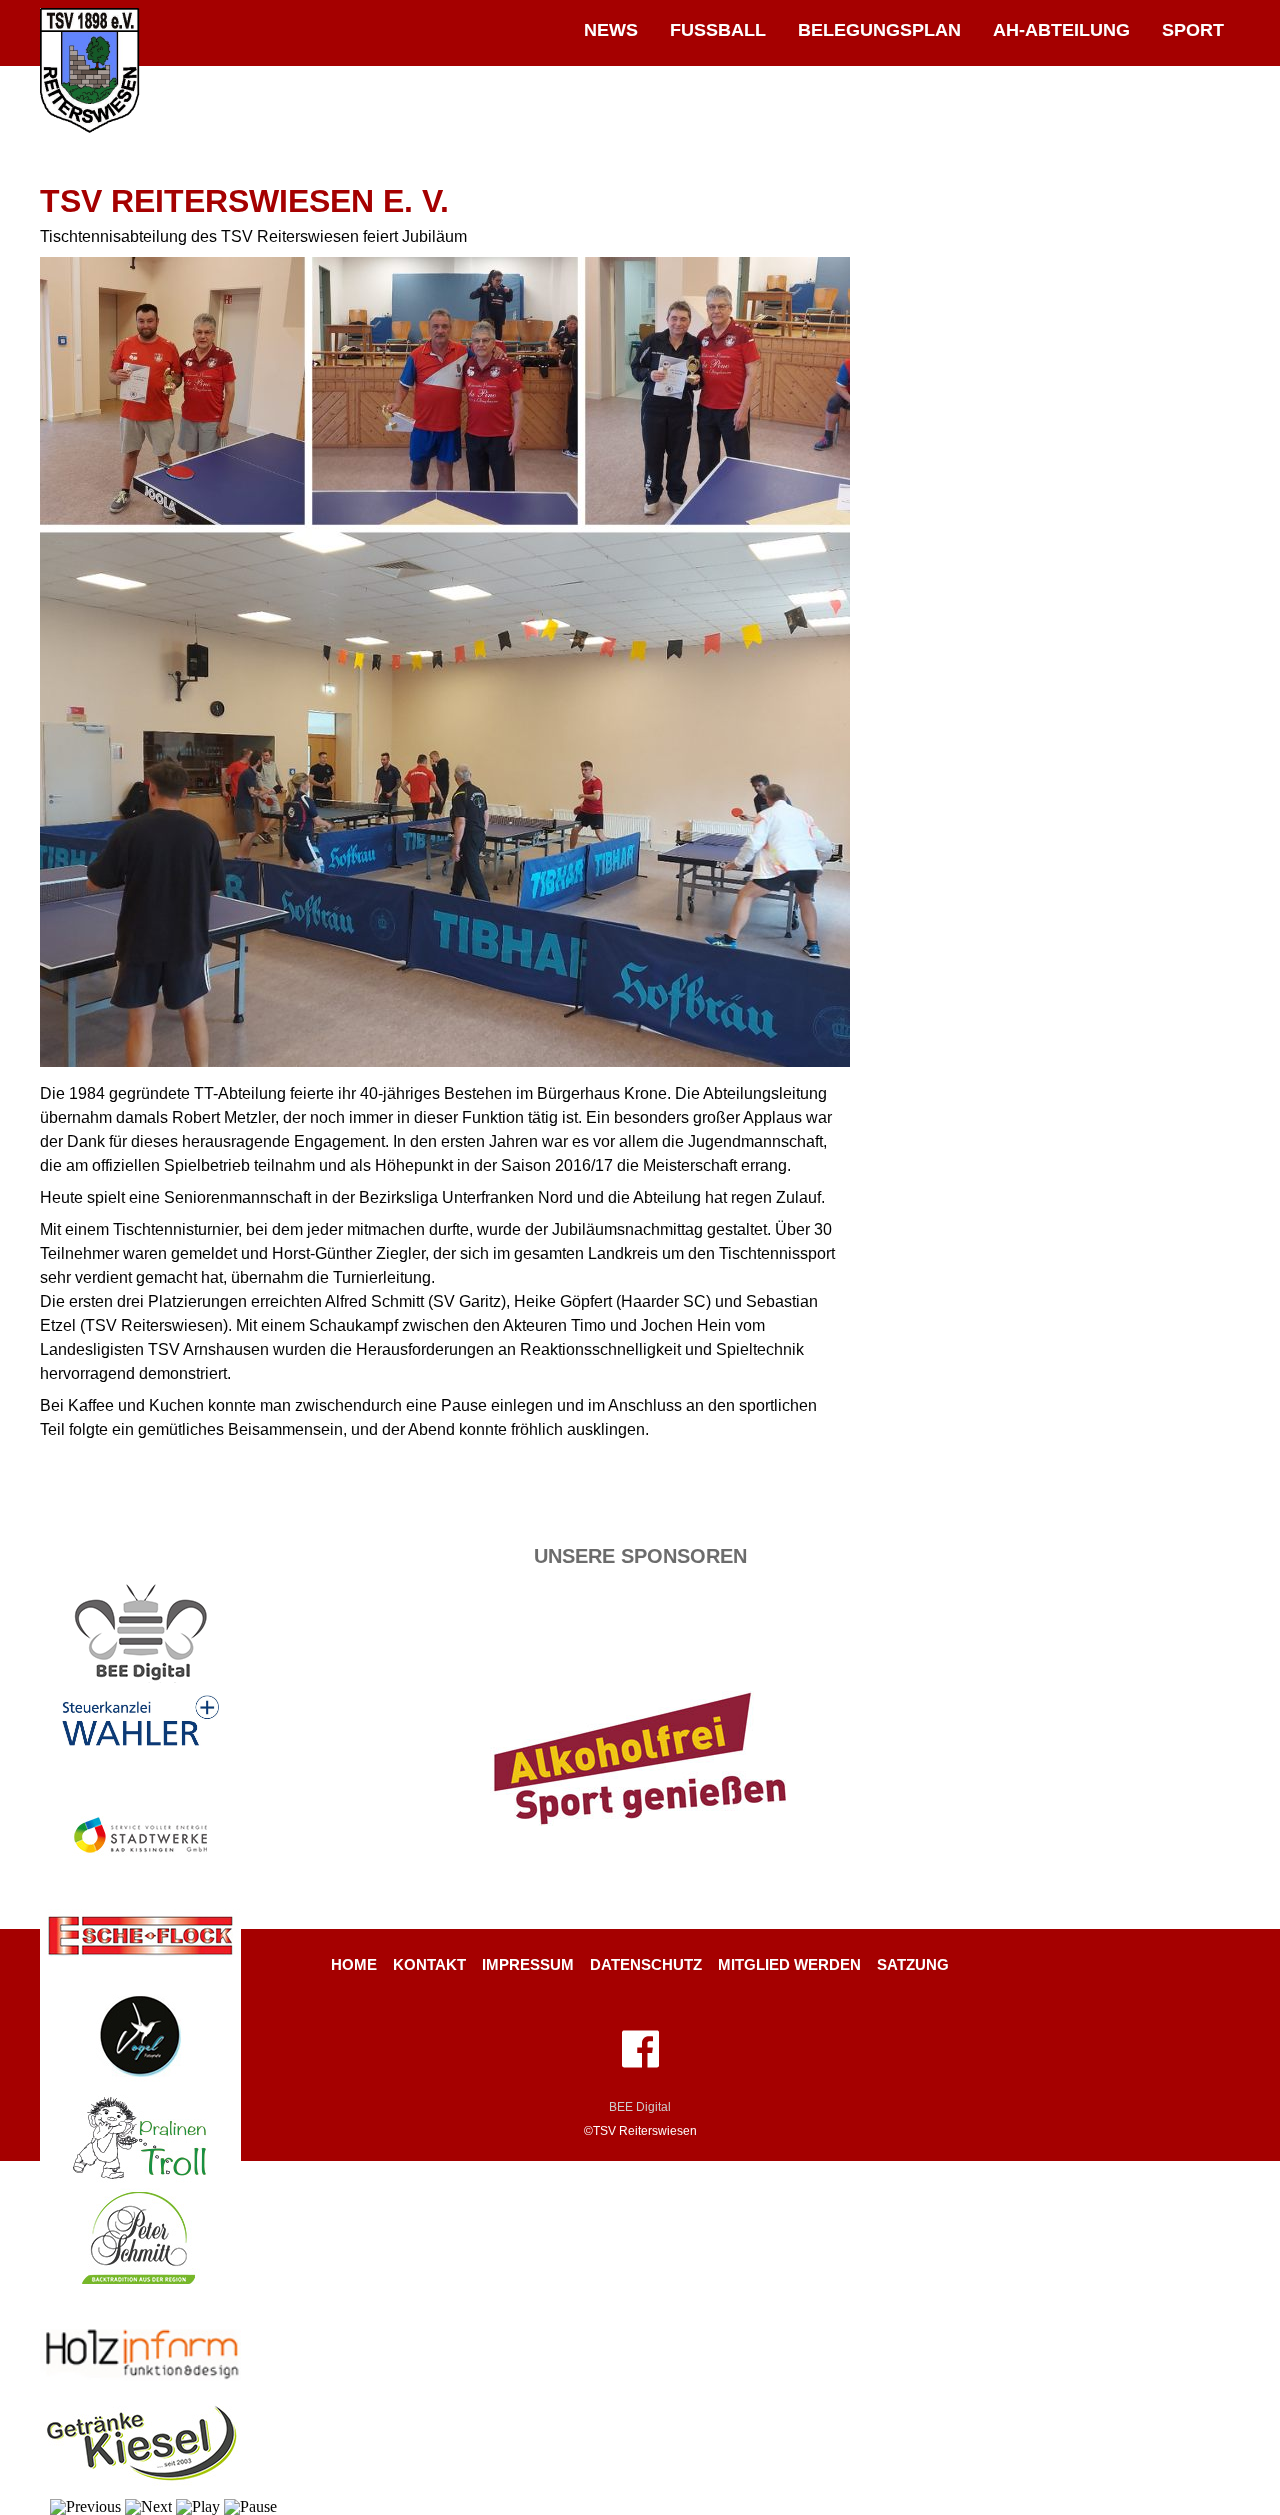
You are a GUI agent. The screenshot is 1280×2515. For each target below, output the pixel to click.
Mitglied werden (789, 1964)
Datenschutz (646, 1964)
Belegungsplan (879, 29)
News (611, 29)
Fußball (718, 29)
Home (354, 1964)
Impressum (528, 1964)
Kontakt (429, 1964)
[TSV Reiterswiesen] (90, 128)
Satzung (913, 1964)
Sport (1193, 29)
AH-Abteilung (1061, 29)
